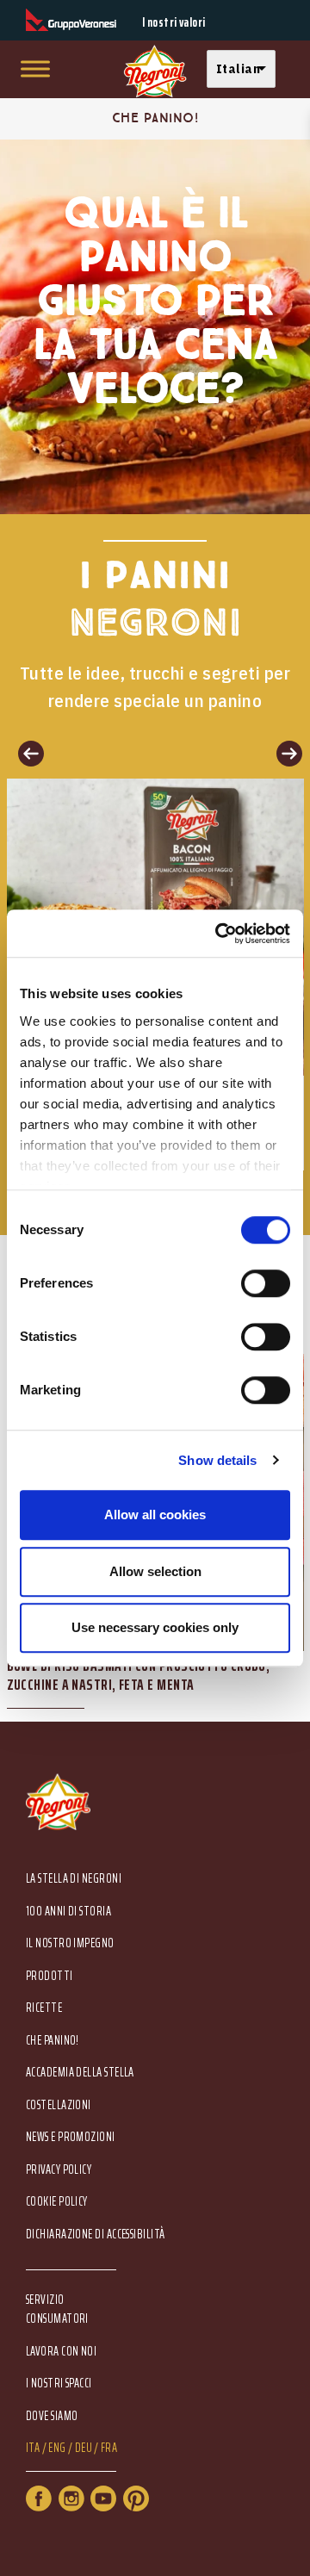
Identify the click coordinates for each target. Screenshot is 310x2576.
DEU (84, 2448)
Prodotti (50, 1976)
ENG (57, 2448)
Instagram (71, 2498)
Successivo (284, 753)
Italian (238, 68)
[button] (245, 69)
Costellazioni (59, 2105)
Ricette (44, 2008)
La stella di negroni (74, 1879)
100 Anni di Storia (68, 1912)
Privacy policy (59, 2170)
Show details (217, 1460)
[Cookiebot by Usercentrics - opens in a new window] (219, 934)
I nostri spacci (59, 2384)
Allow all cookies (155, 1515)
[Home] (155, 72)
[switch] (266, 1283)
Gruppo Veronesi (71, 20)
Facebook (39, 2498)
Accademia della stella (80, 2073)
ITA (33, 2448)
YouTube (103, 2498)
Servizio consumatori (57, 2309)
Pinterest (136, 2498)
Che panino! (53, 2041)
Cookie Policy (57, 2202)
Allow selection (155, 1571)
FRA (109, 2448)
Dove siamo (52, 2416)
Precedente (26, 753)
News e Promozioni (71, 2137)
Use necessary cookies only (155, 1627)
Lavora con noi (61, 2352)
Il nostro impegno (70, 1943)
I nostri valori (174, 23)
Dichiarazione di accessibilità (96, 2235)
